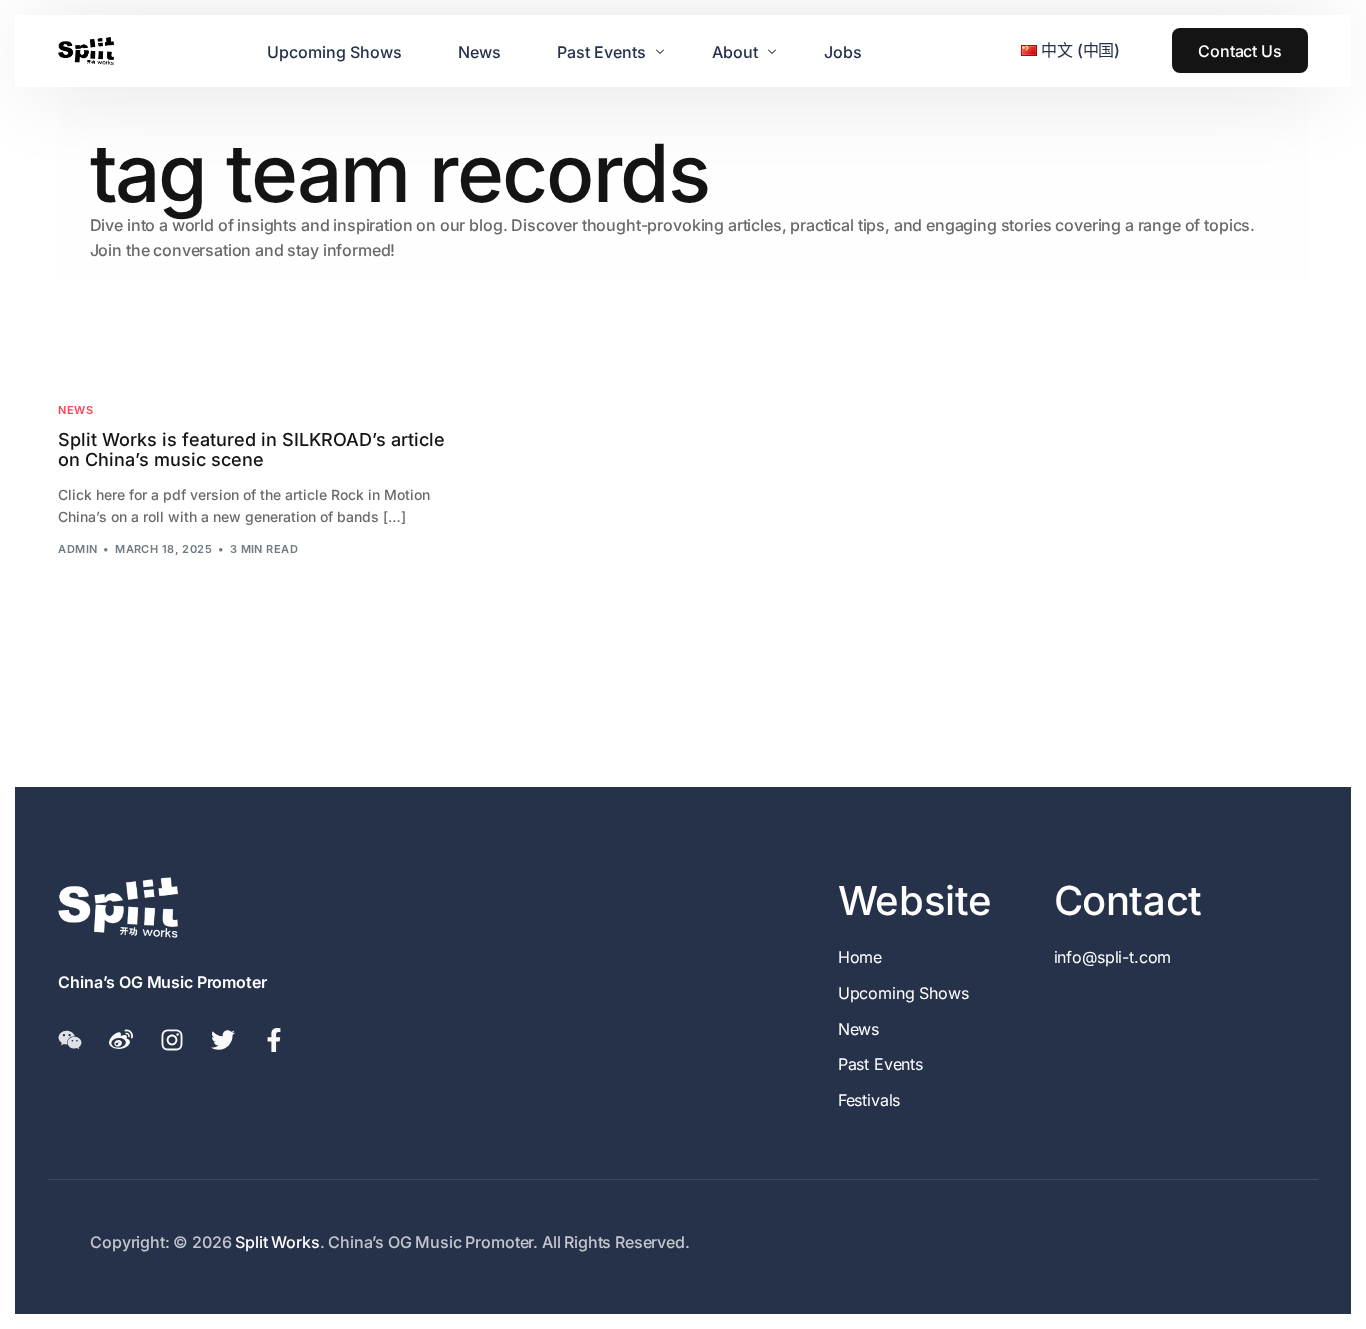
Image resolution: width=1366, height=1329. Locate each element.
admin (77, 549)
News (75, 410)
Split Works (277, 1242)
